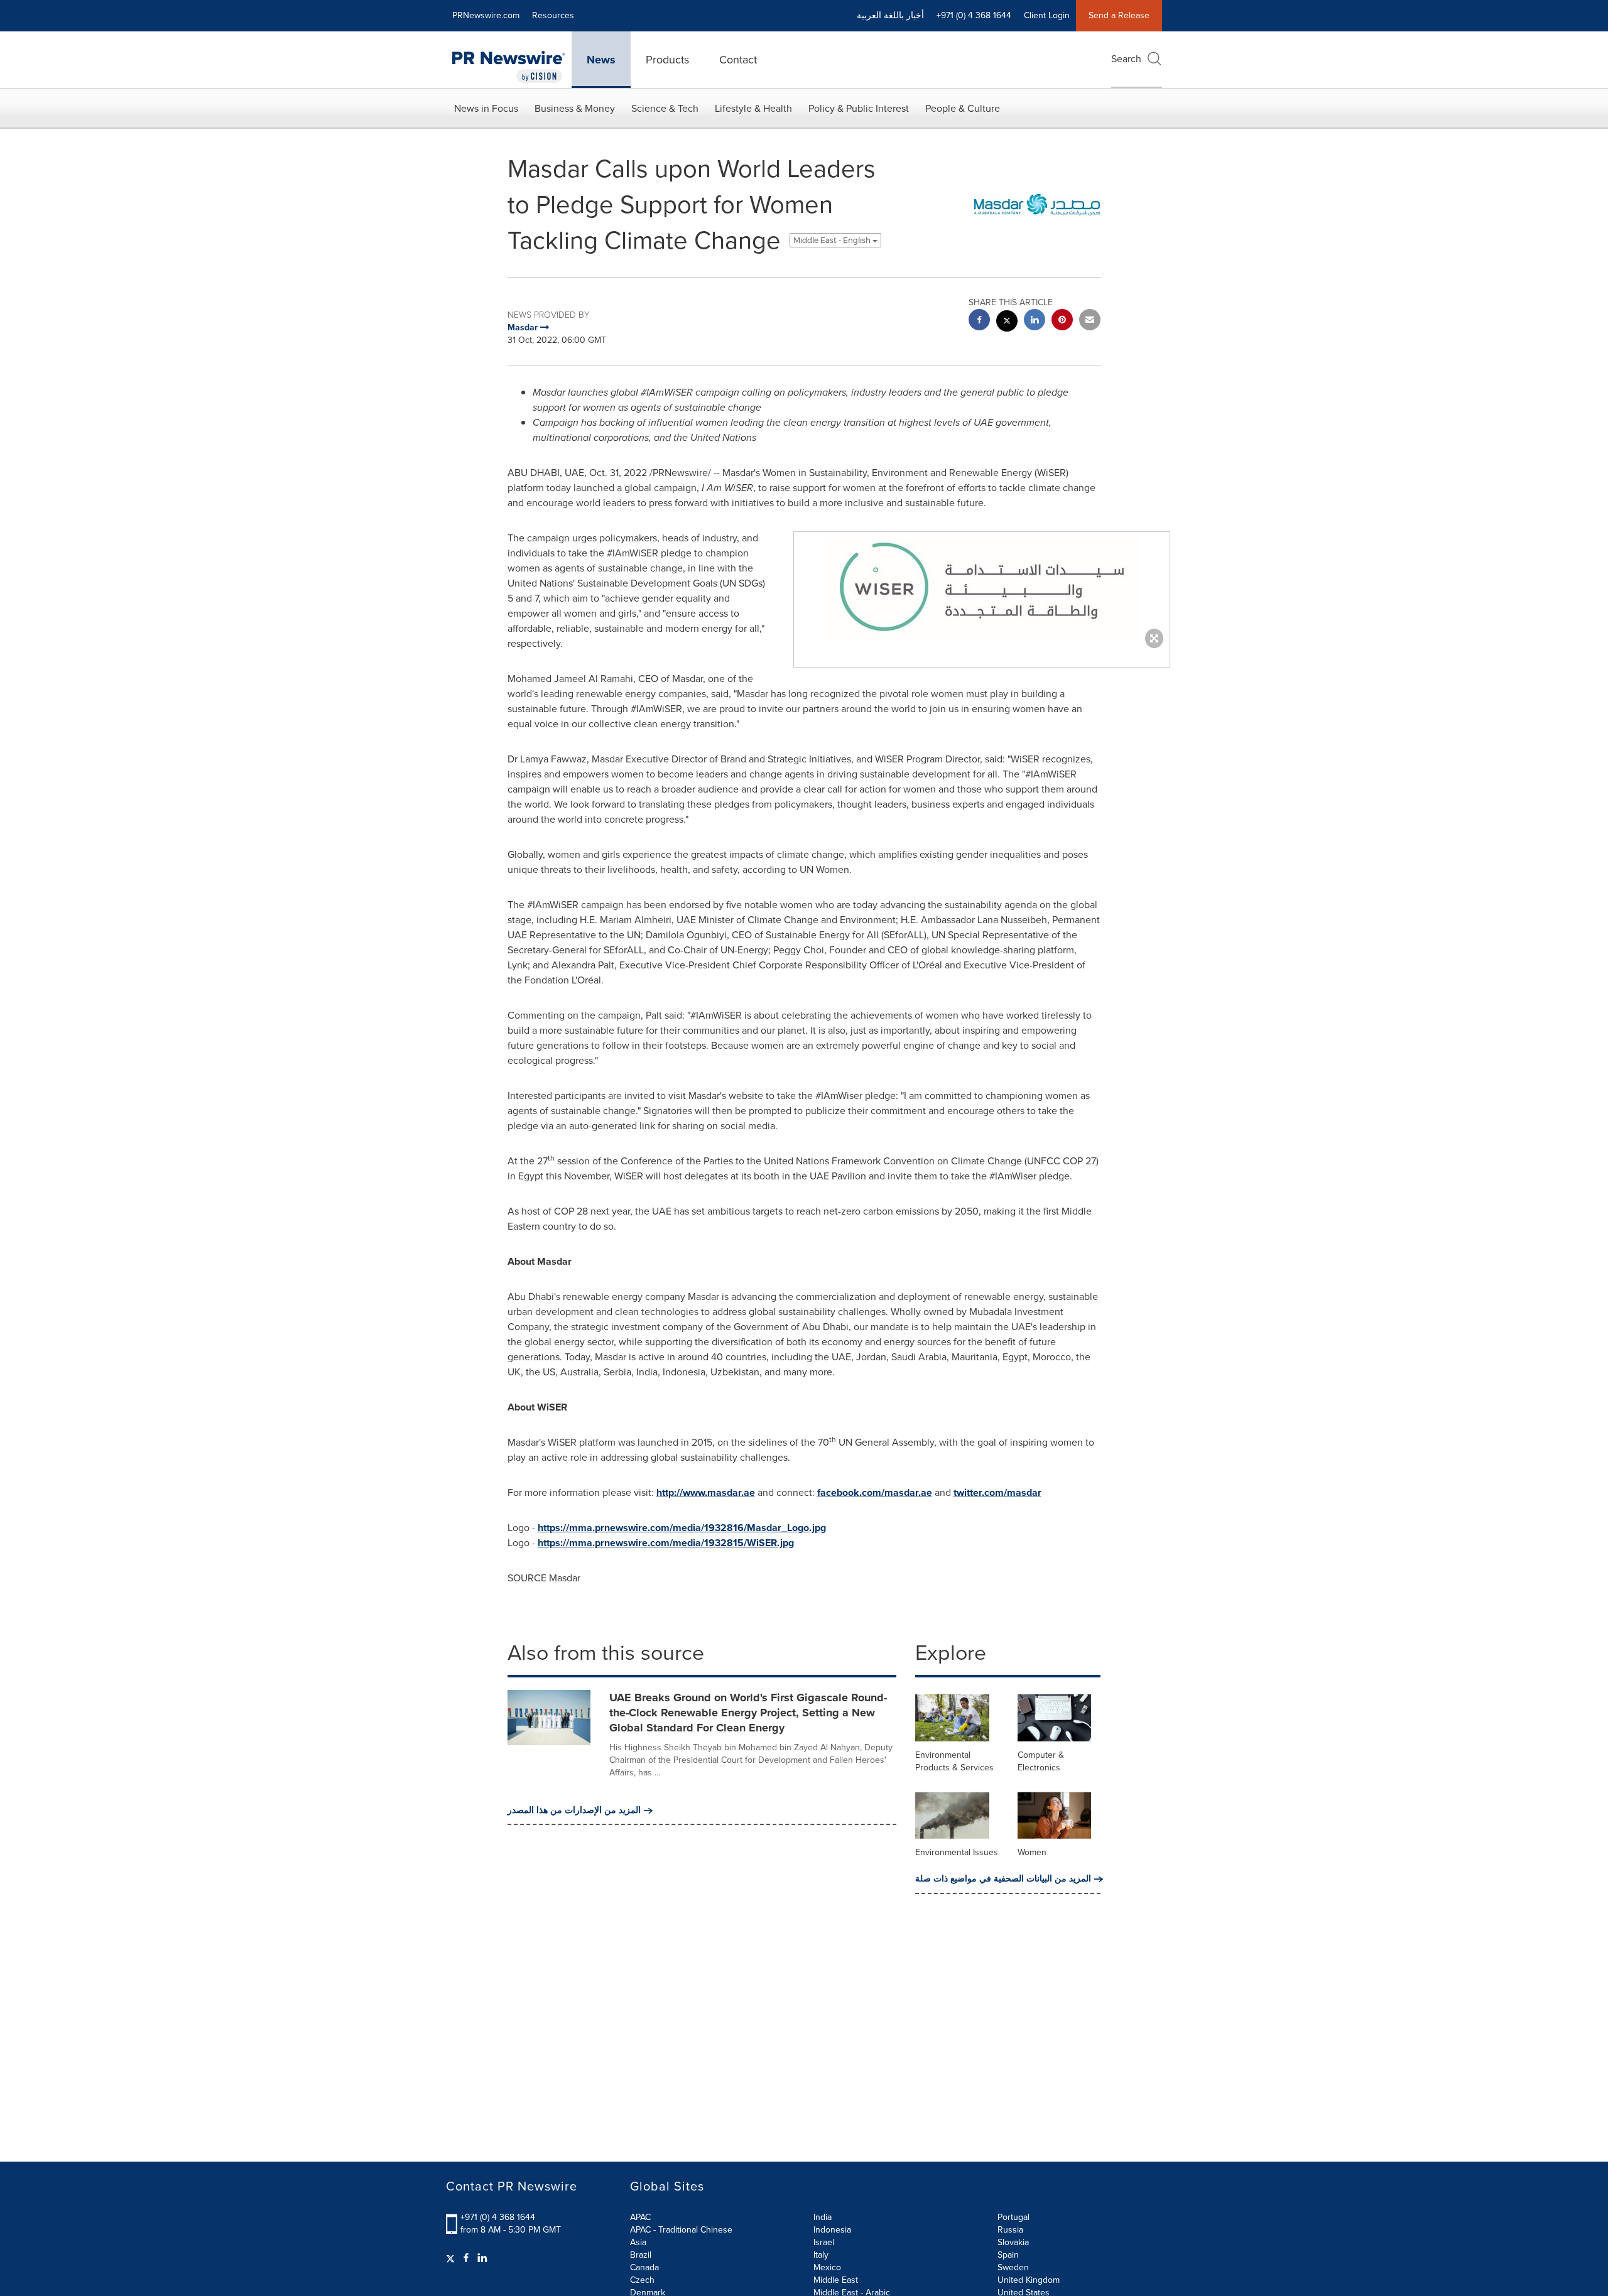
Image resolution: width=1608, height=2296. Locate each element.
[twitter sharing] (1007, 322)
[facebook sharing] (979, 321)
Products (667, 60)
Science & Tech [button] (665, 108)
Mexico (827, 2267)
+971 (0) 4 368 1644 (498, 2217)
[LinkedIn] (482, 2258)
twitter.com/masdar (997, 1492)
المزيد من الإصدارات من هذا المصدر (574, 1811)
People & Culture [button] (963, 108)
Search (1126, 59)
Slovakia (1013, 2242)
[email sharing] (1090, 321)
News (601, 60)
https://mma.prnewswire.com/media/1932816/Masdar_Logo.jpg (682, 1528)
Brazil (641, 2255)
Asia (638, 2242)
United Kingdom (1029, 2280)
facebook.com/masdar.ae (875, 1492)
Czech (642, 2280)
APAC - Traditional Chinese (681, 2230)
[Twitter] (452, 2258)
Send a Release (1119, 15)
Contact (738, 60)
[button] (982, 587)
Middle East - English (833, 240)
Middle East (836, 2280)
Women (1032, 1852)
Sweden (1013, 2267)
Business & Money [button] (575, 108)
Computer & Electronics (1041, 1761)
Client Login (1047, 15)
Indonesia (832, 2230)
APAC (640, 2217)
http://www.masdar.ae (706, 1492)
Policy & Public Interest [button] (859, 108)
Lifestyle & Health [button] (753, 108)
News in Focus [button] (486, 108)
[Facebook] (466, 2258)
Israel (824, 2242)
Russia (1010, 2230)
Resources (553, 15)
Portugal (1013, 2217)
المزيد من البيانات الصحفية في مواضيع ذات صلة (1003, 1879)
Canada (644, 2267)
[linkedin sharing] (1035, 321)
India (823, 2217)
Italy (821, 2255)
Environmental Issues (957, 1852)
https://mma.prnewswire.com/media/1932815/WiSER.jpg (666, 1543)
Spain (1008, 2255)
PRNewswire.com (486, 15)
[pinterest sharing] (1062, 321)
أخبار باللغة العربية (890, 15)
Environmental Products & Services (954, 1761)
